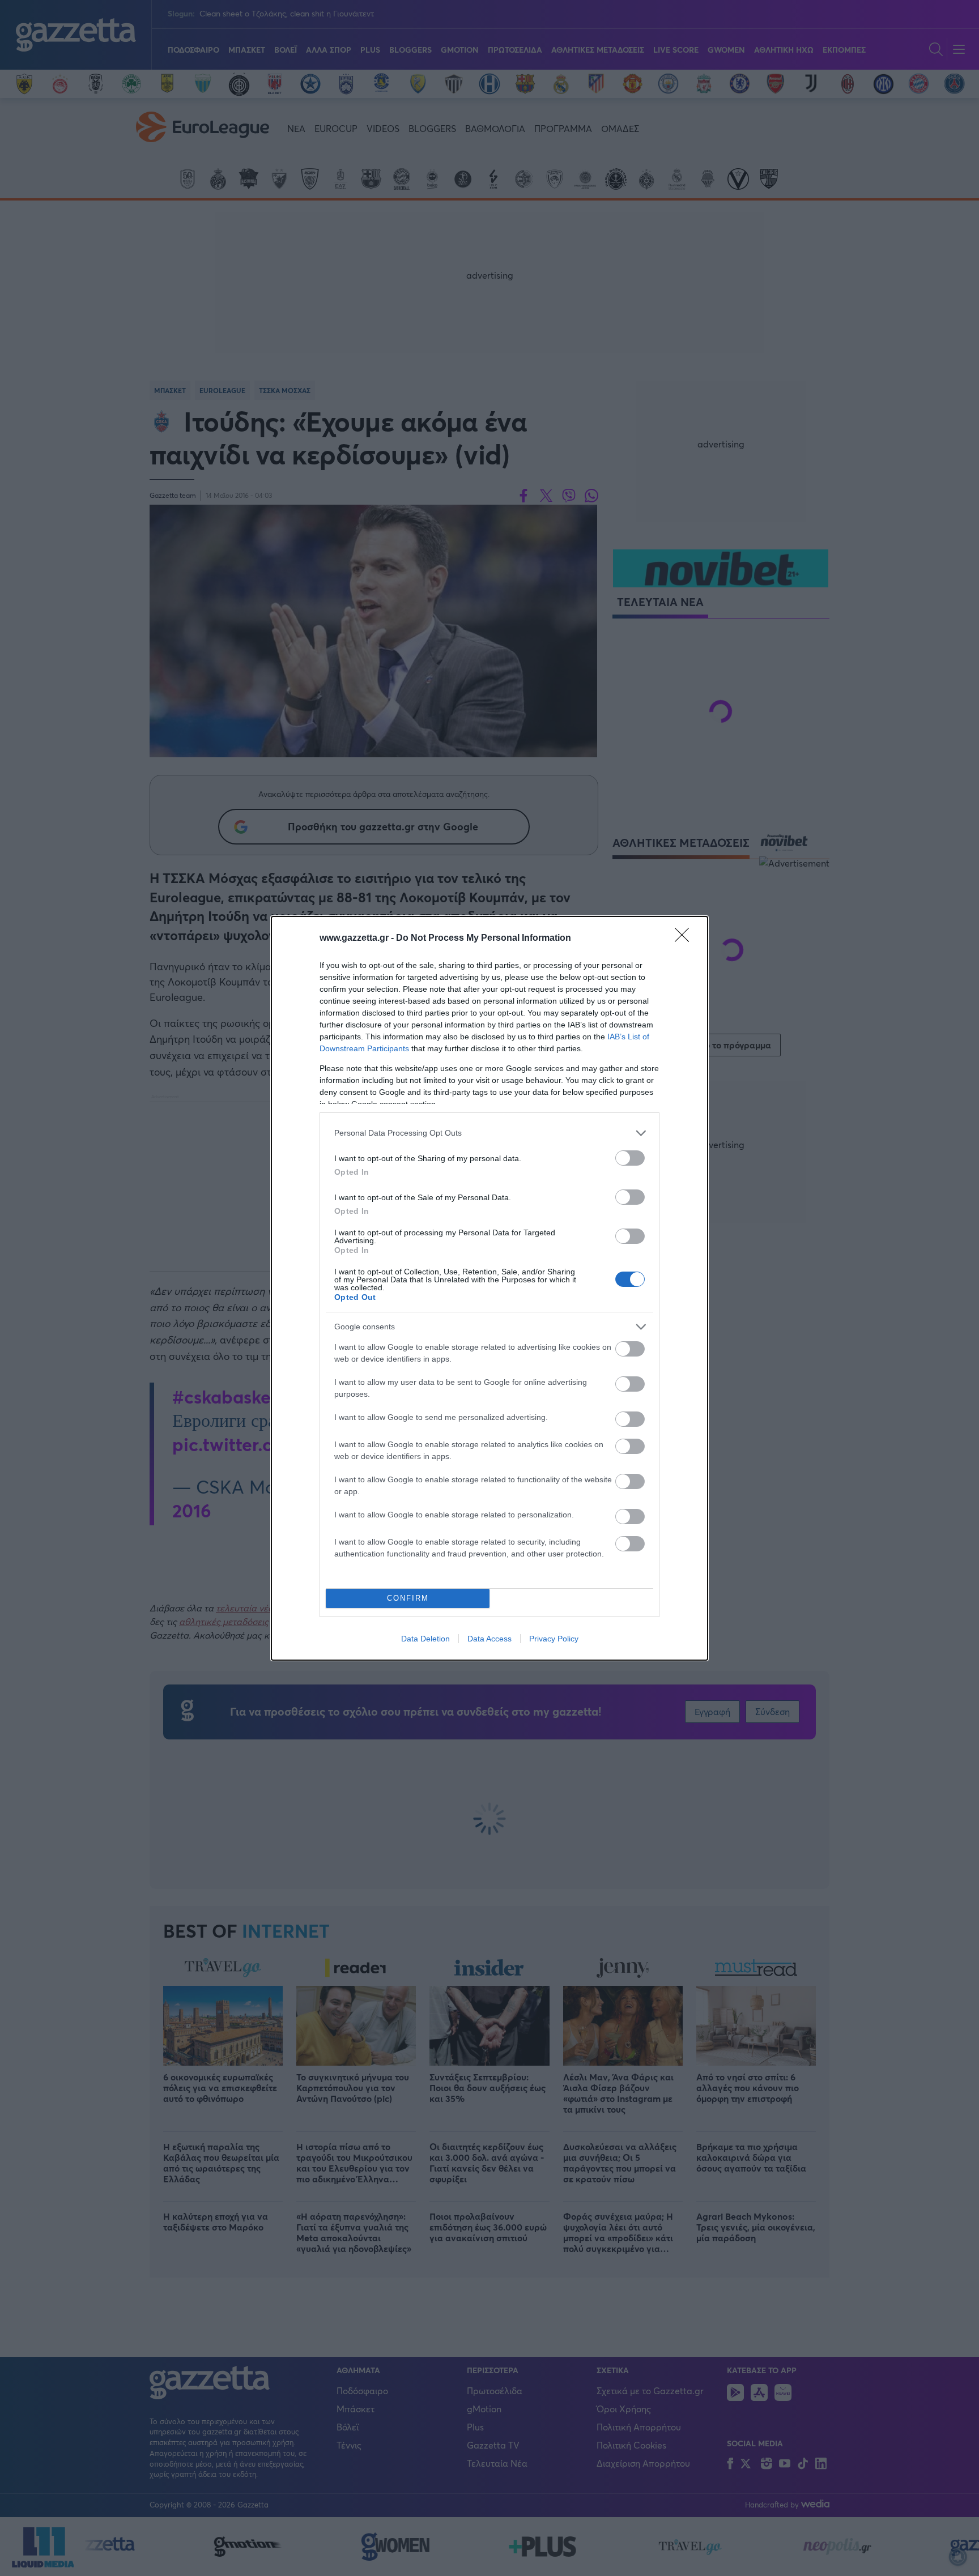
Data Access (489, 1639)
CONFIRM (408, 1598)
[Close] (686, 939)
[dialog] (489, 1288)
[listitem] (489, 1133)
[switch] (630, 1158)
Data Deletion (425, 1639)
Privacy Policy (554, 1639)
